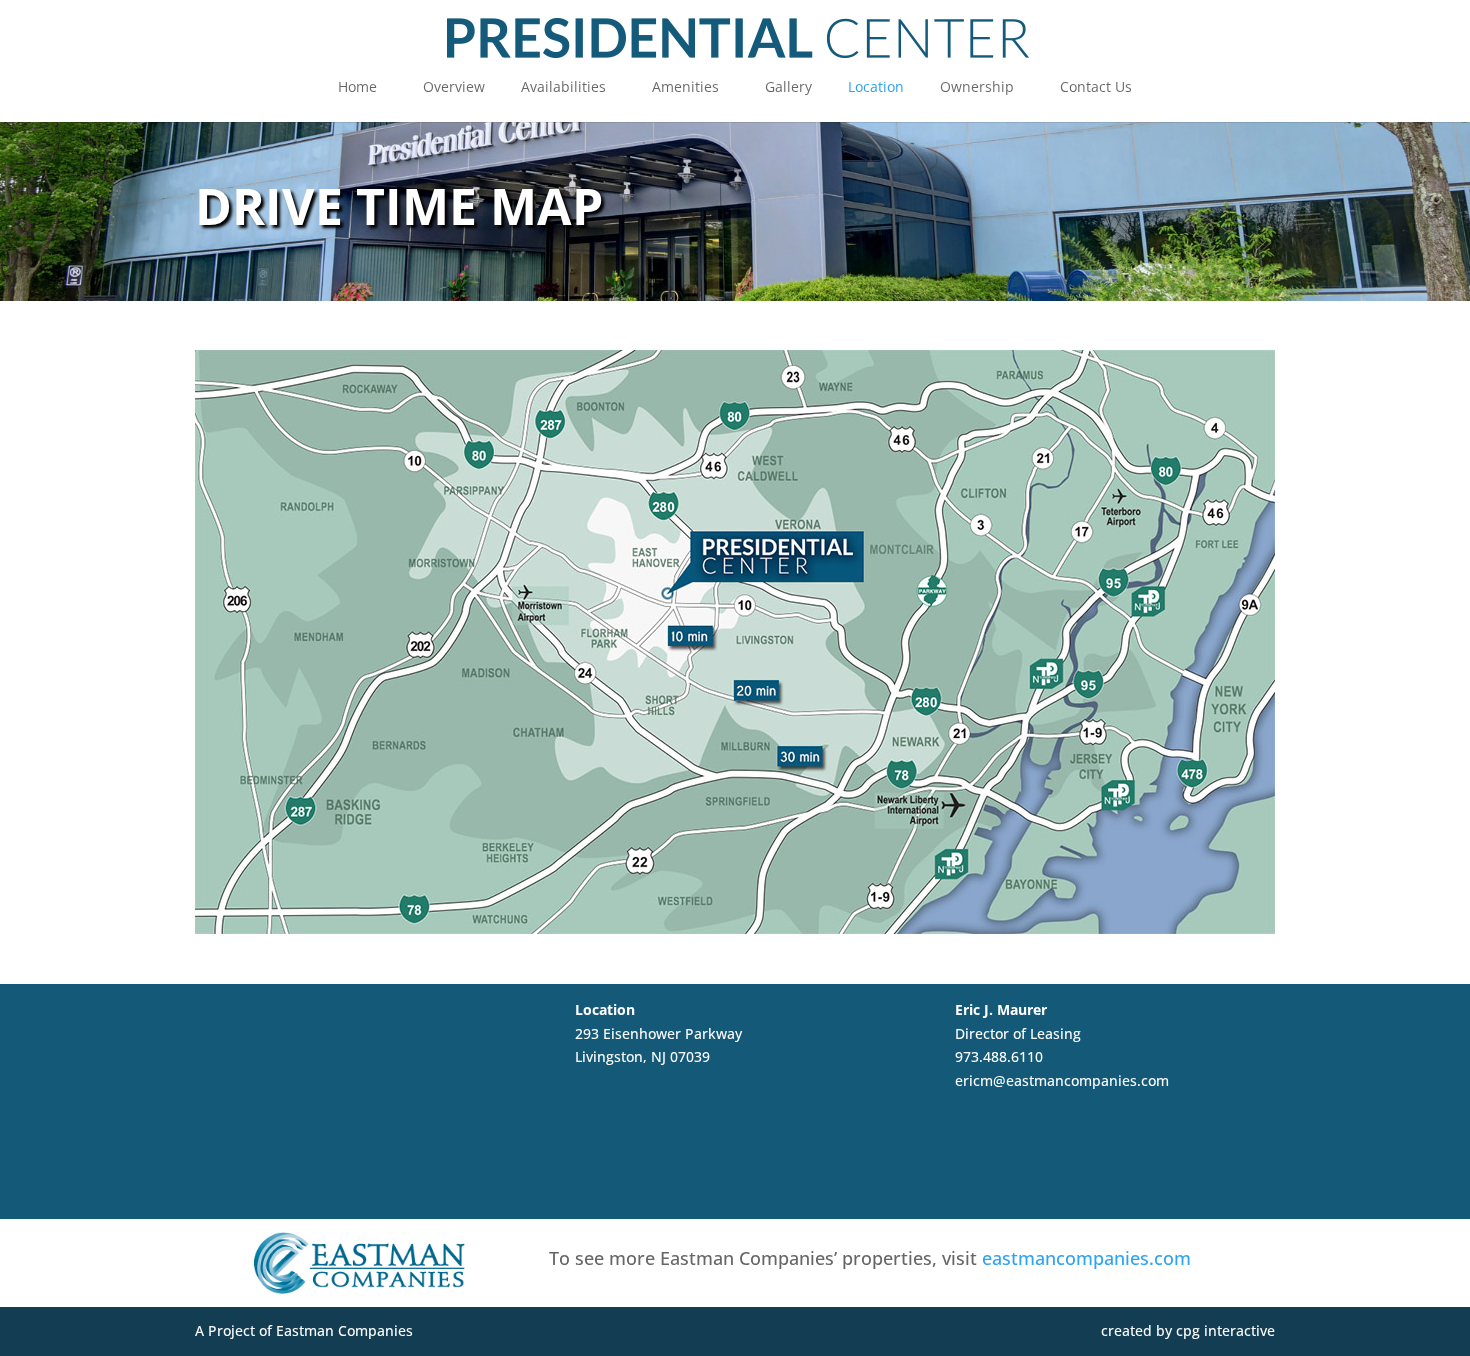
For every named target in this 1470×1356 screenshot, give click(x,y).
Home (357, 88)
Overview (454, 88)
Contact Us (1096, 88)
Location (876, 88)
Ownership (977, 88)
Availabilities (563, 88)
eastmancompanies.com (1086, 1258)
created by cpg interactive (1188, 1330)
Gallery (788, 88)
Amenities (685, 88)
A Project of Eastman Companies (304, 1330)
